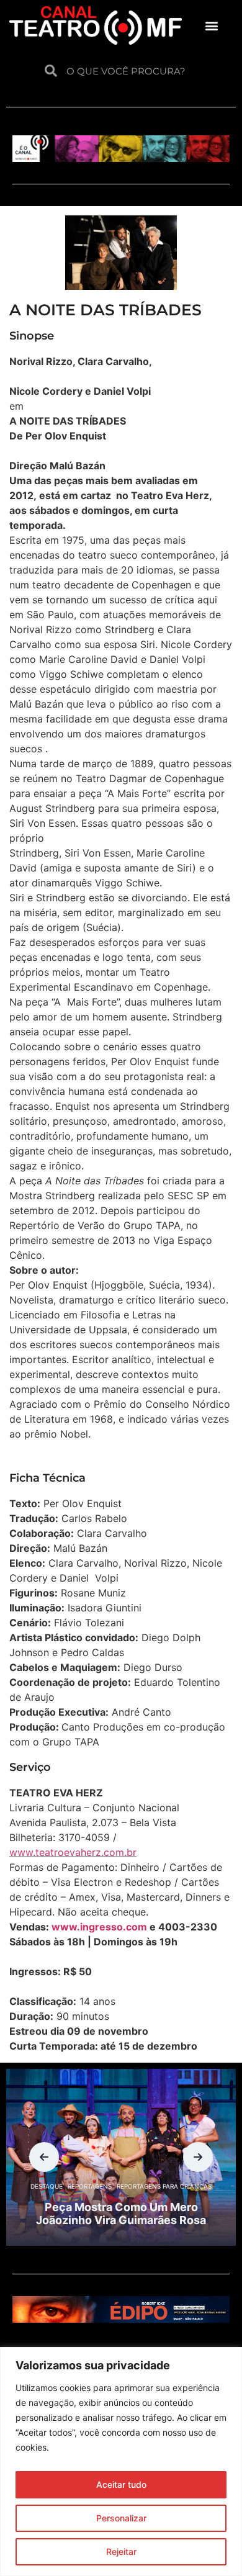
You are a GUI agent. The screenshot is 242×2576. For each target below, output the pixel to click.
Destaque (47, 2186)
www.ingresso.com (99, 1927)
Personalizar (121, 2518)
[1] (121, 2319)
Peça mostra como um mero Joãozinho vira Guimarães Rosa (121, 2214)
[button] (212, 25)
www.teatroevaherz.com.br (73, 1852)
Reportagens (90, 2186)
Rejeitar (121, 2551)
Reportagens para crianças (164, 2186)
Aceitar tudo (121, 2484)
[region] (121, 2461)
